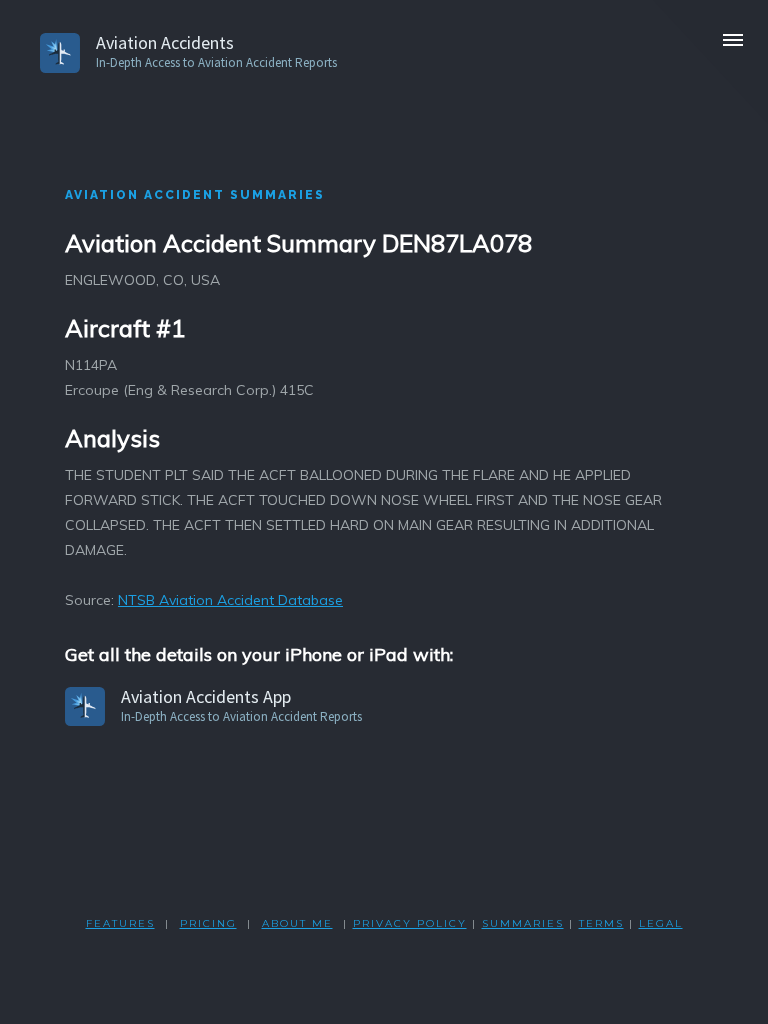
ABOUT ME (297, 923)
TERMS (601, 923)
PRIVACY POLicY (410, 923)
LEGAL (661, 923)
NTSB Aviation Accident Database (230, 600)
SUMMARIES (523, 923)
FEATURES (120, 923)
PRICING (208, 923)
